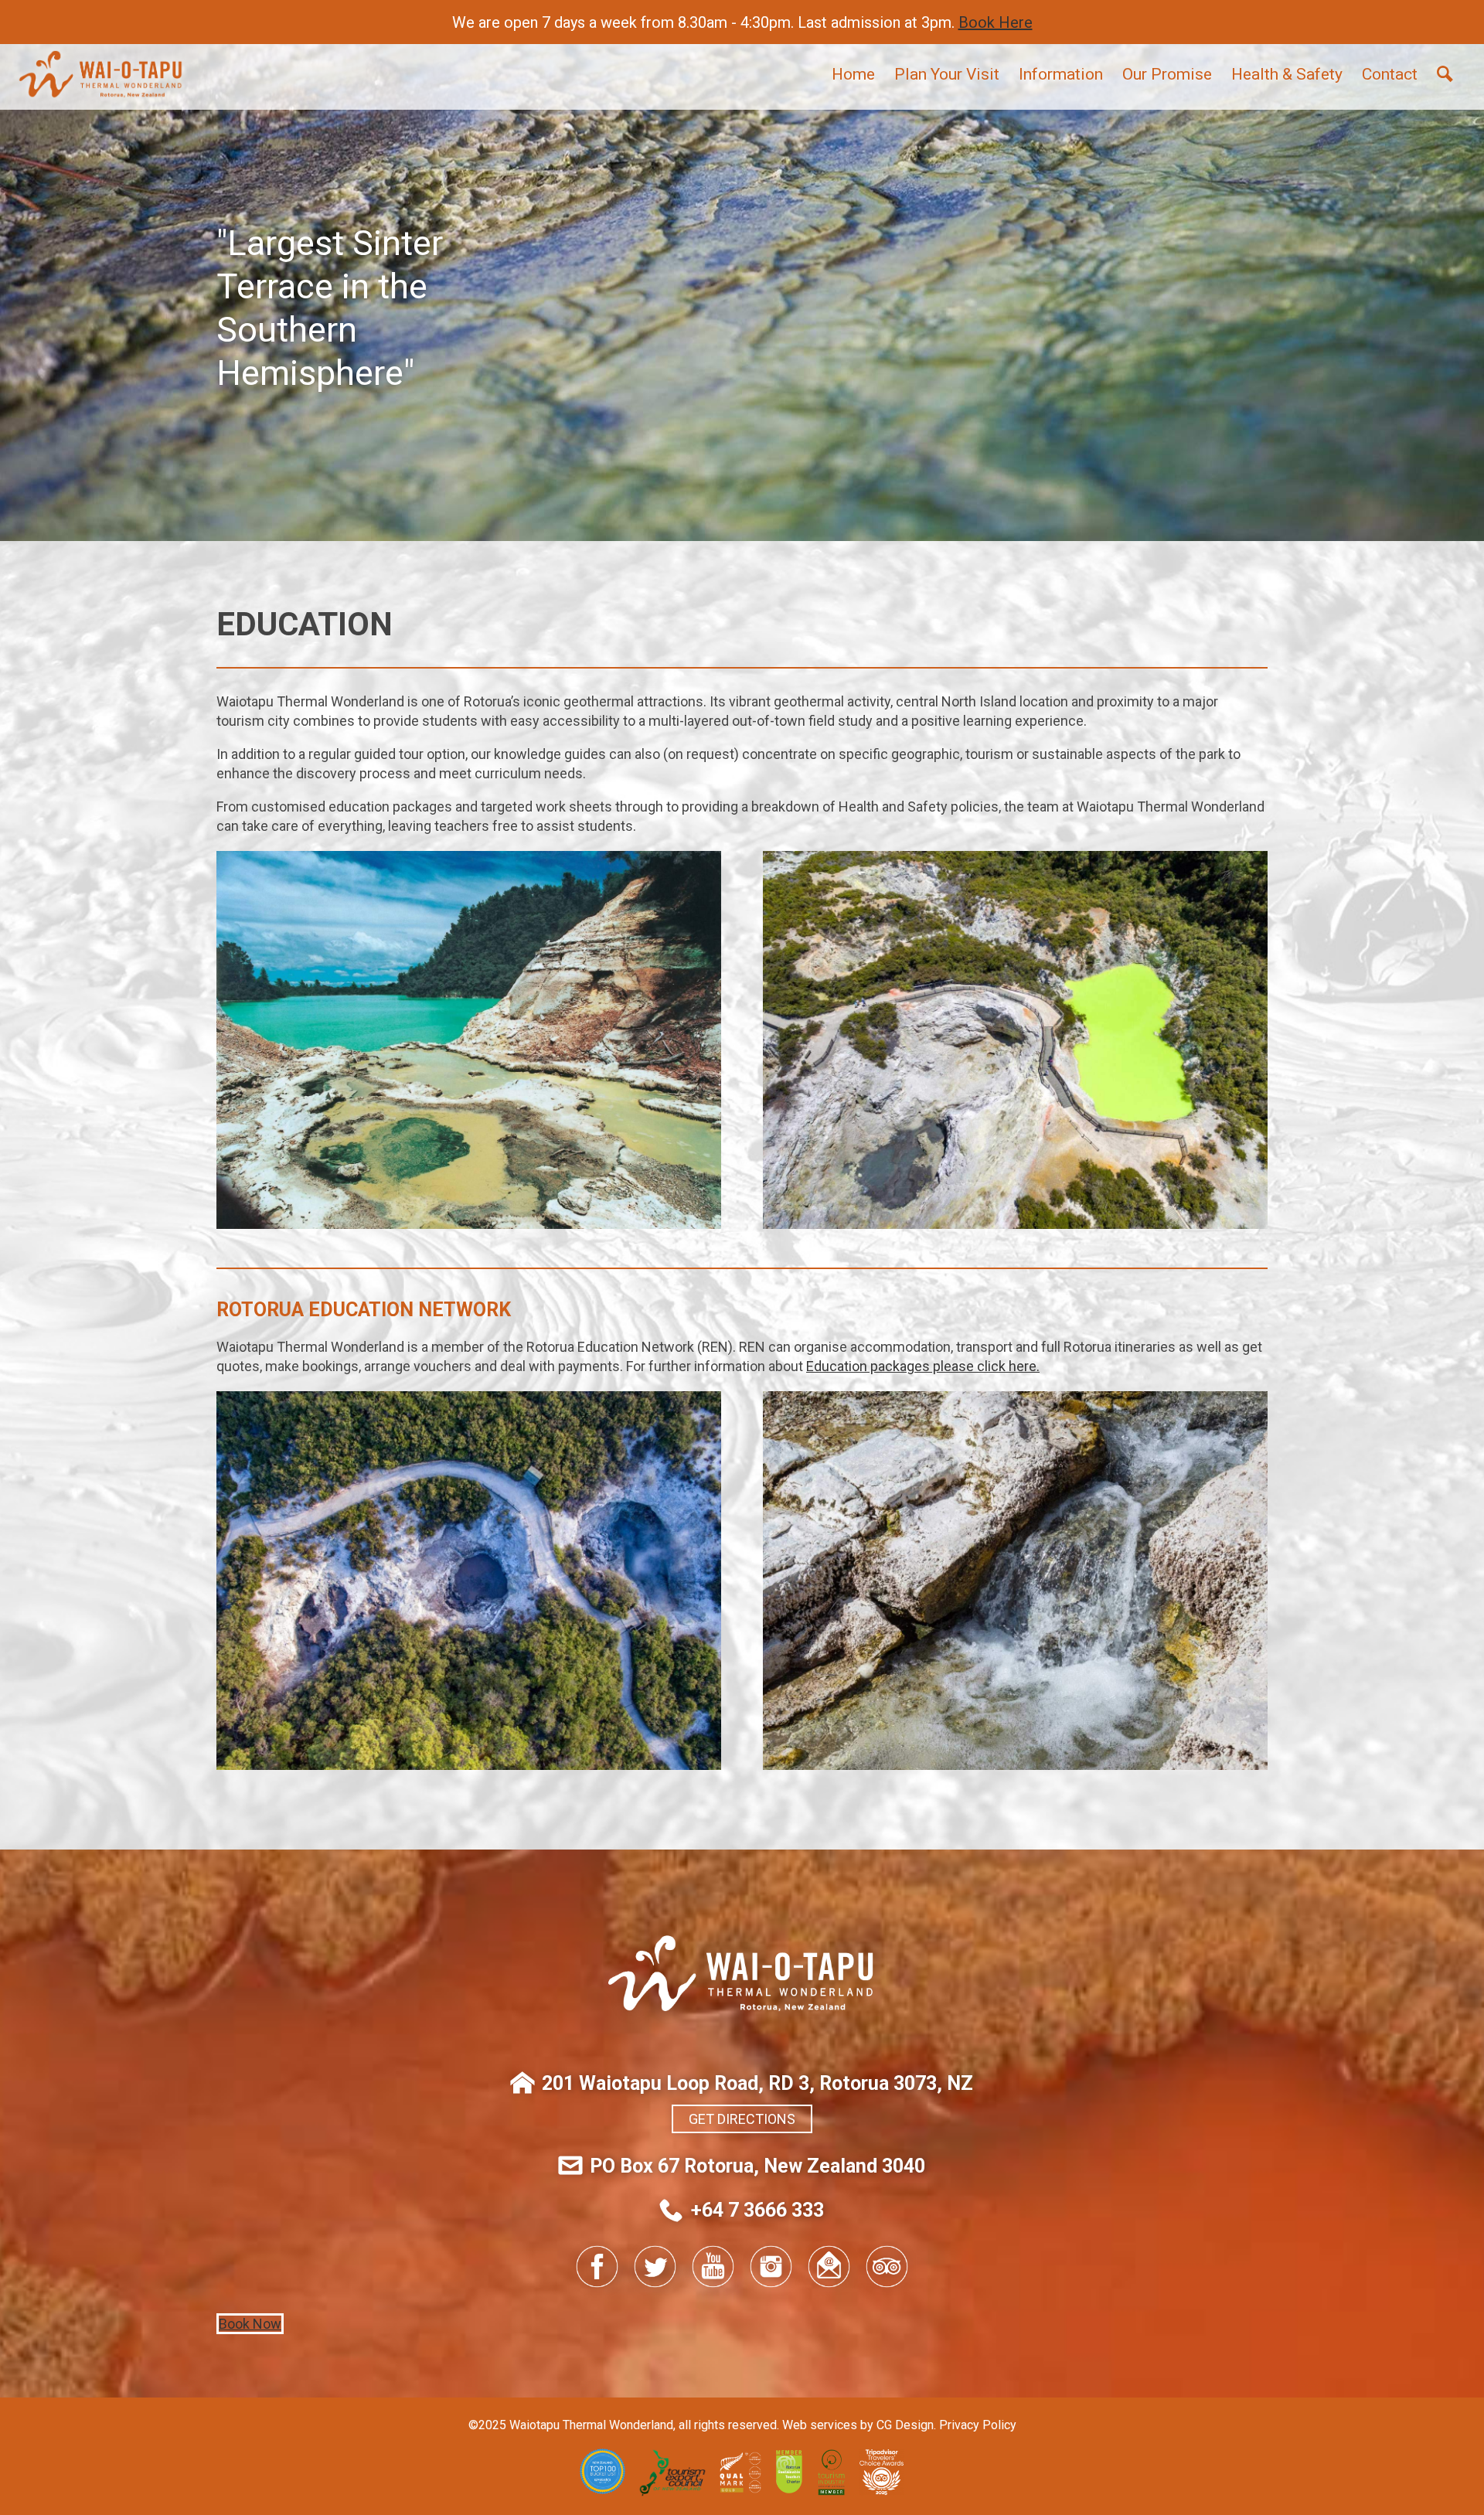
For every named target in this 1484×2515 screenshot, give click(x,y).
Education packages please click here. (923, 1366)
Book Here (996, 22)
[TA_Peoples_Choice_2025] (882, 2491)
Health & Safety (1287, 74)
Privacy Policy (978, 2425)
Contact (1390, 74)
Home (853, 74)
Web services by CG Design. (859, 2425)
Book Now (250, 2324)
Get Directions (742, 2119)
